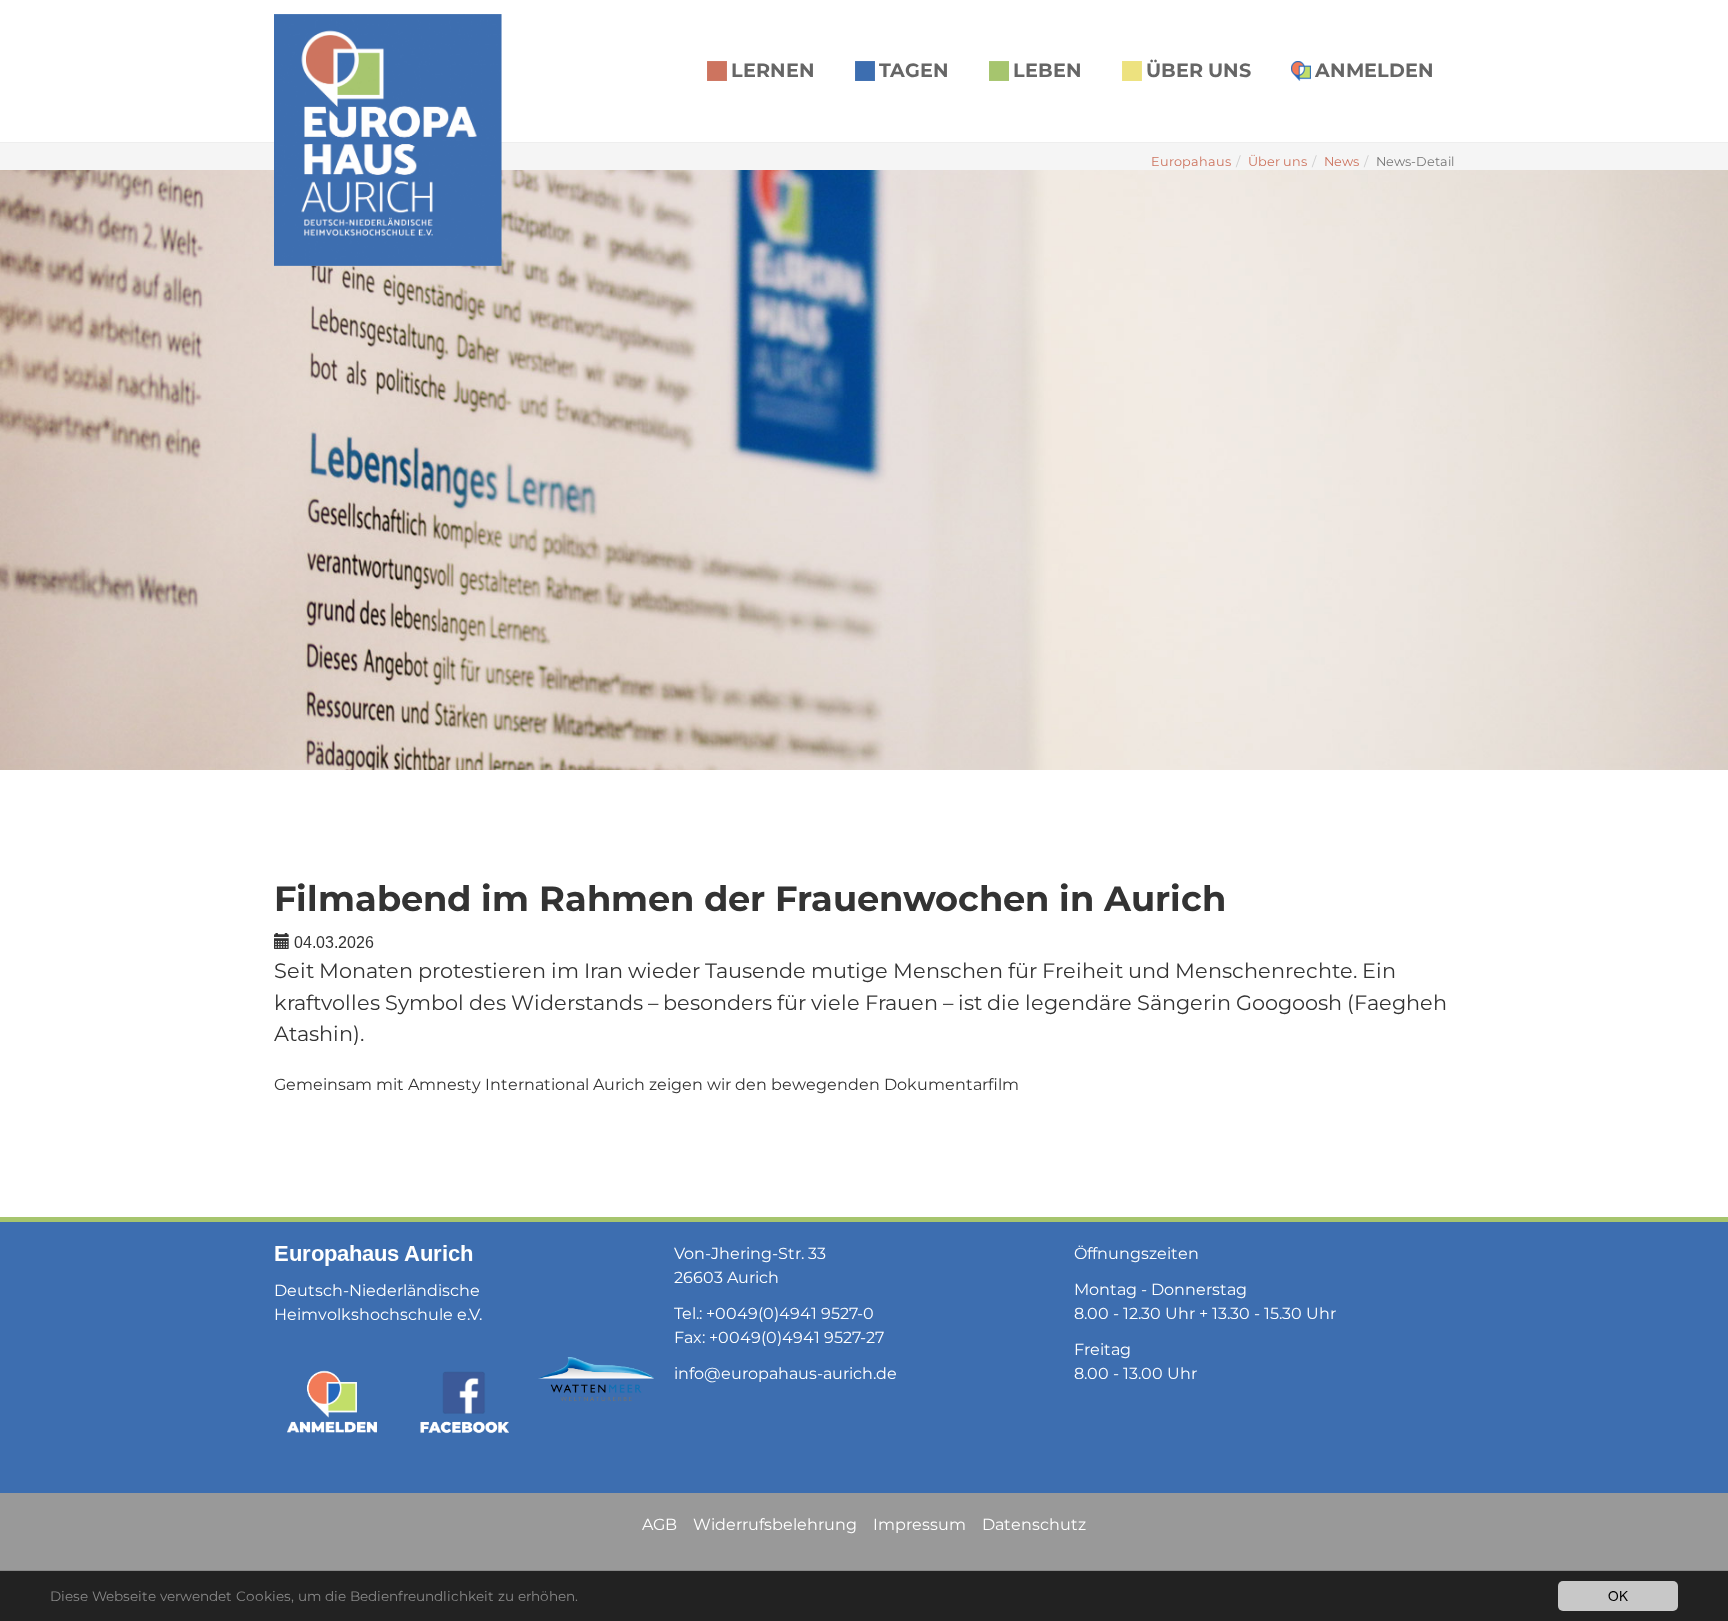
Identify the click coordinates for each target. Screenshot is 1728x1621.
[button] (50, 470)
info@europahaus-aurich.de (785, 1373)
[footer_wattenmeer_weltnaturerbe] (596, 1379)
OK (1618, 1595)
